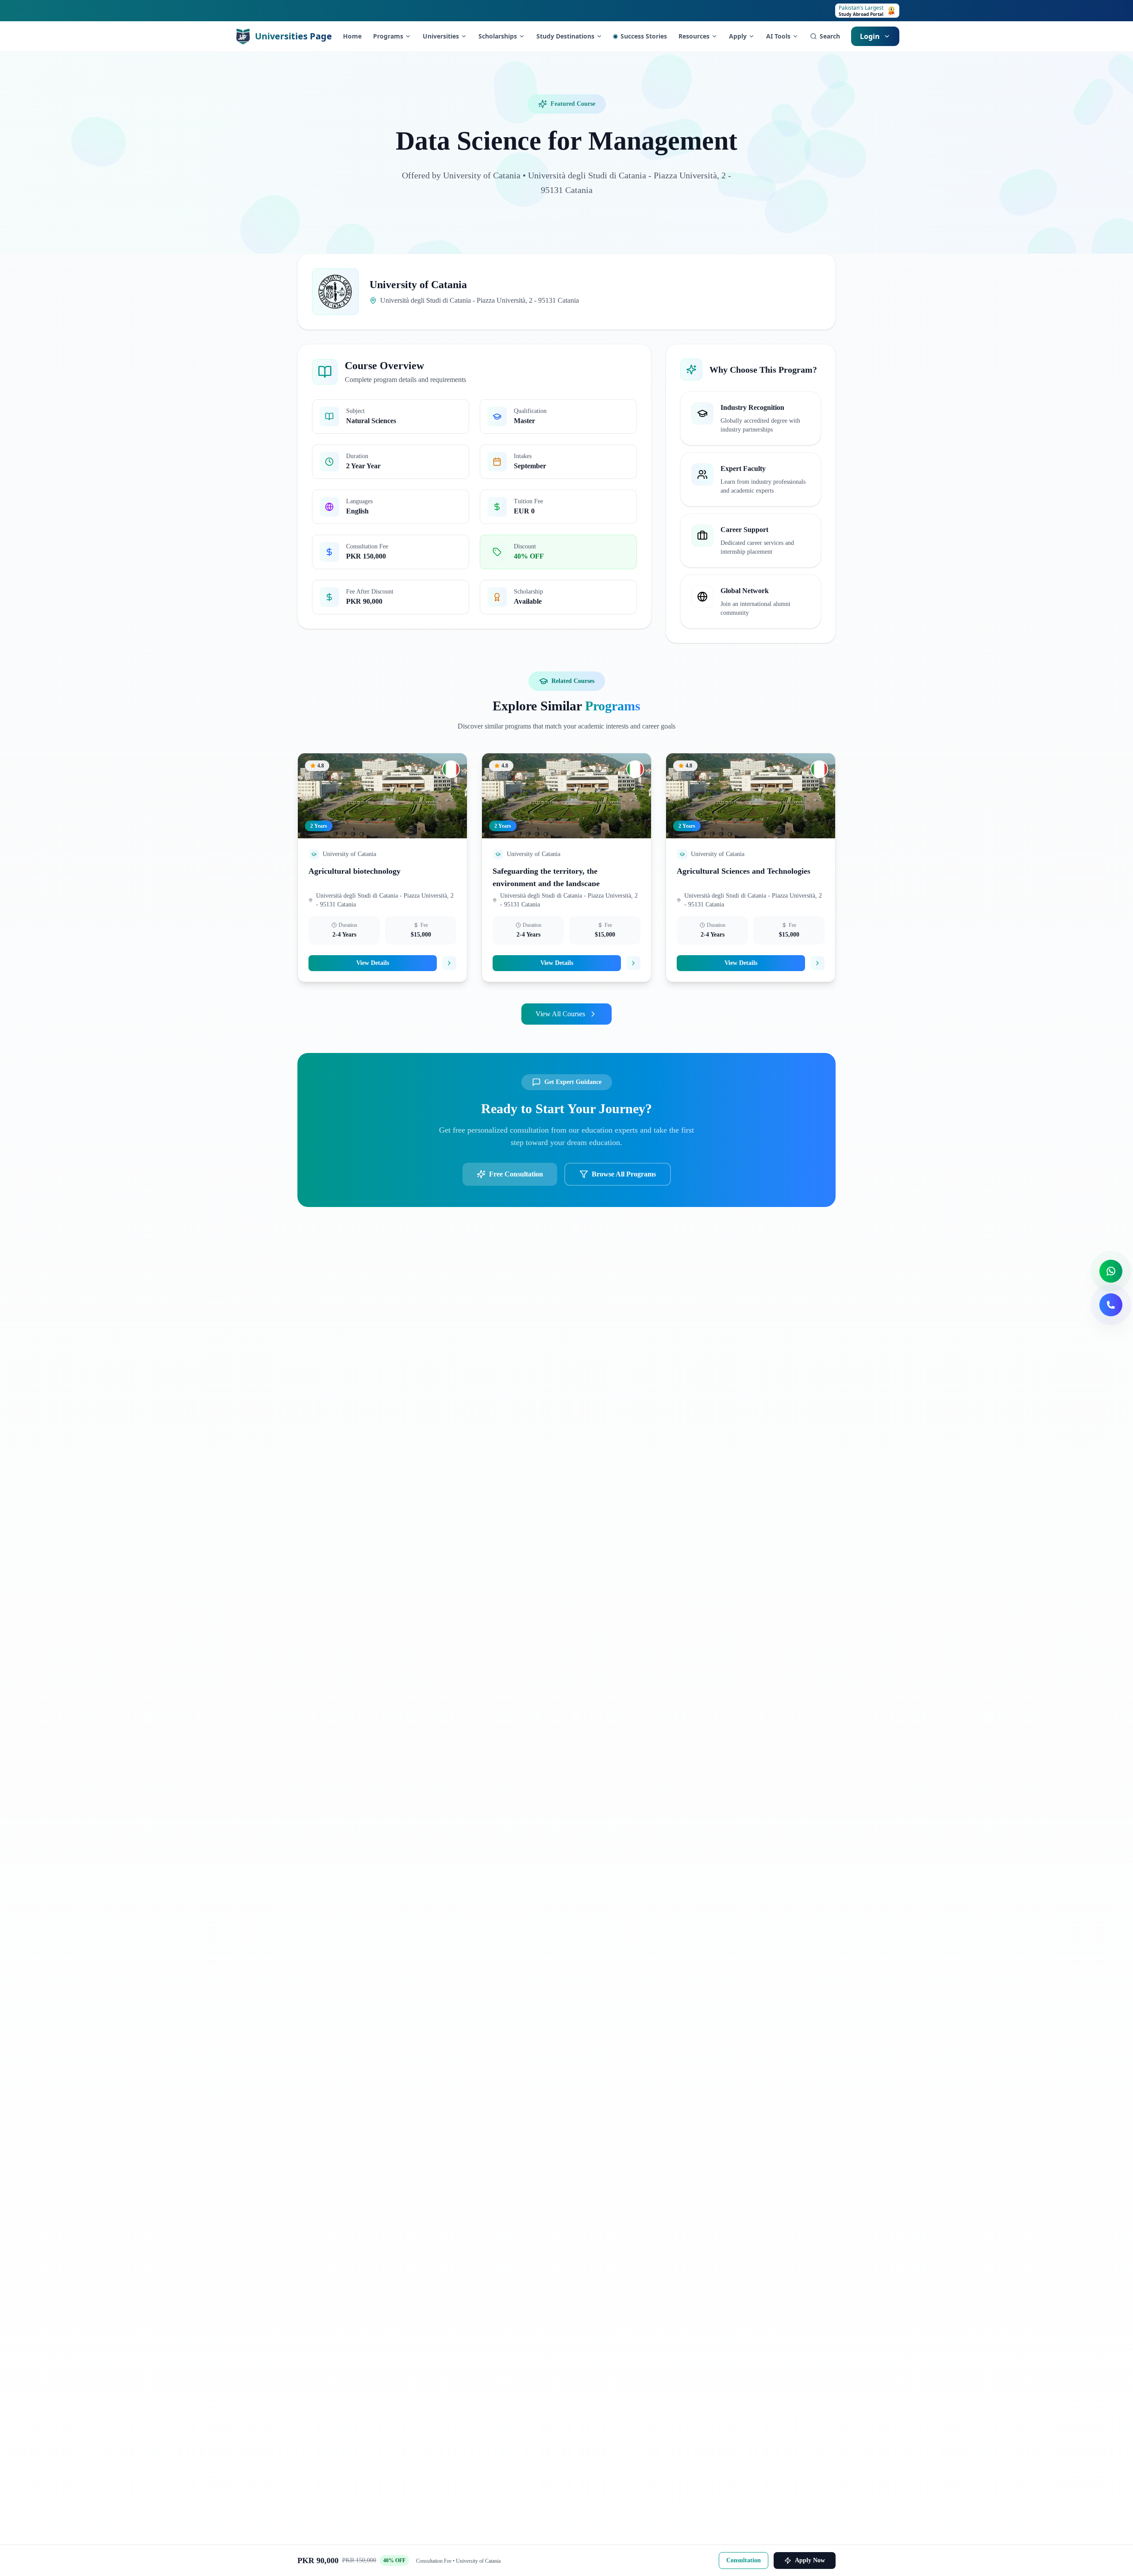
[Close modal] (695, 1184)
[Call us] (1111, 1305)
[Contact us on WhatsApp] (1111, 1271)
